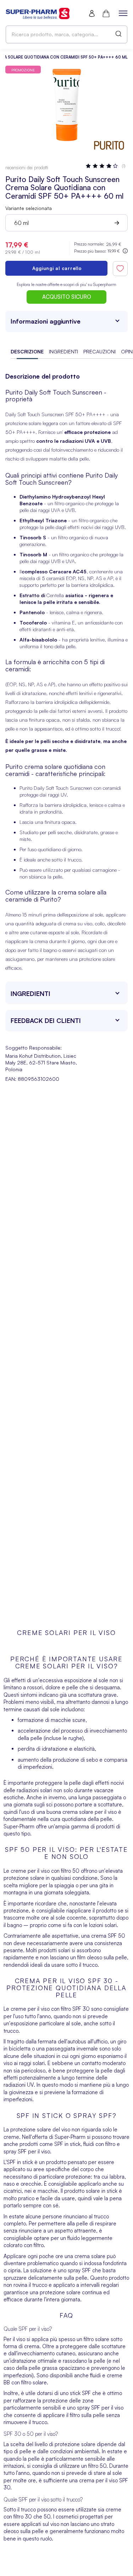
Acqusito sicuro (67, 297)
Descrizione (27, 351)
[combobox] (66, 34)
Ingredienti (63, 351)
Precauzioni (99, 351)
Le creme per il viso (27, 1871)
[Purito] (109, 146)
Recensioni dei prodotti (27, 167)
